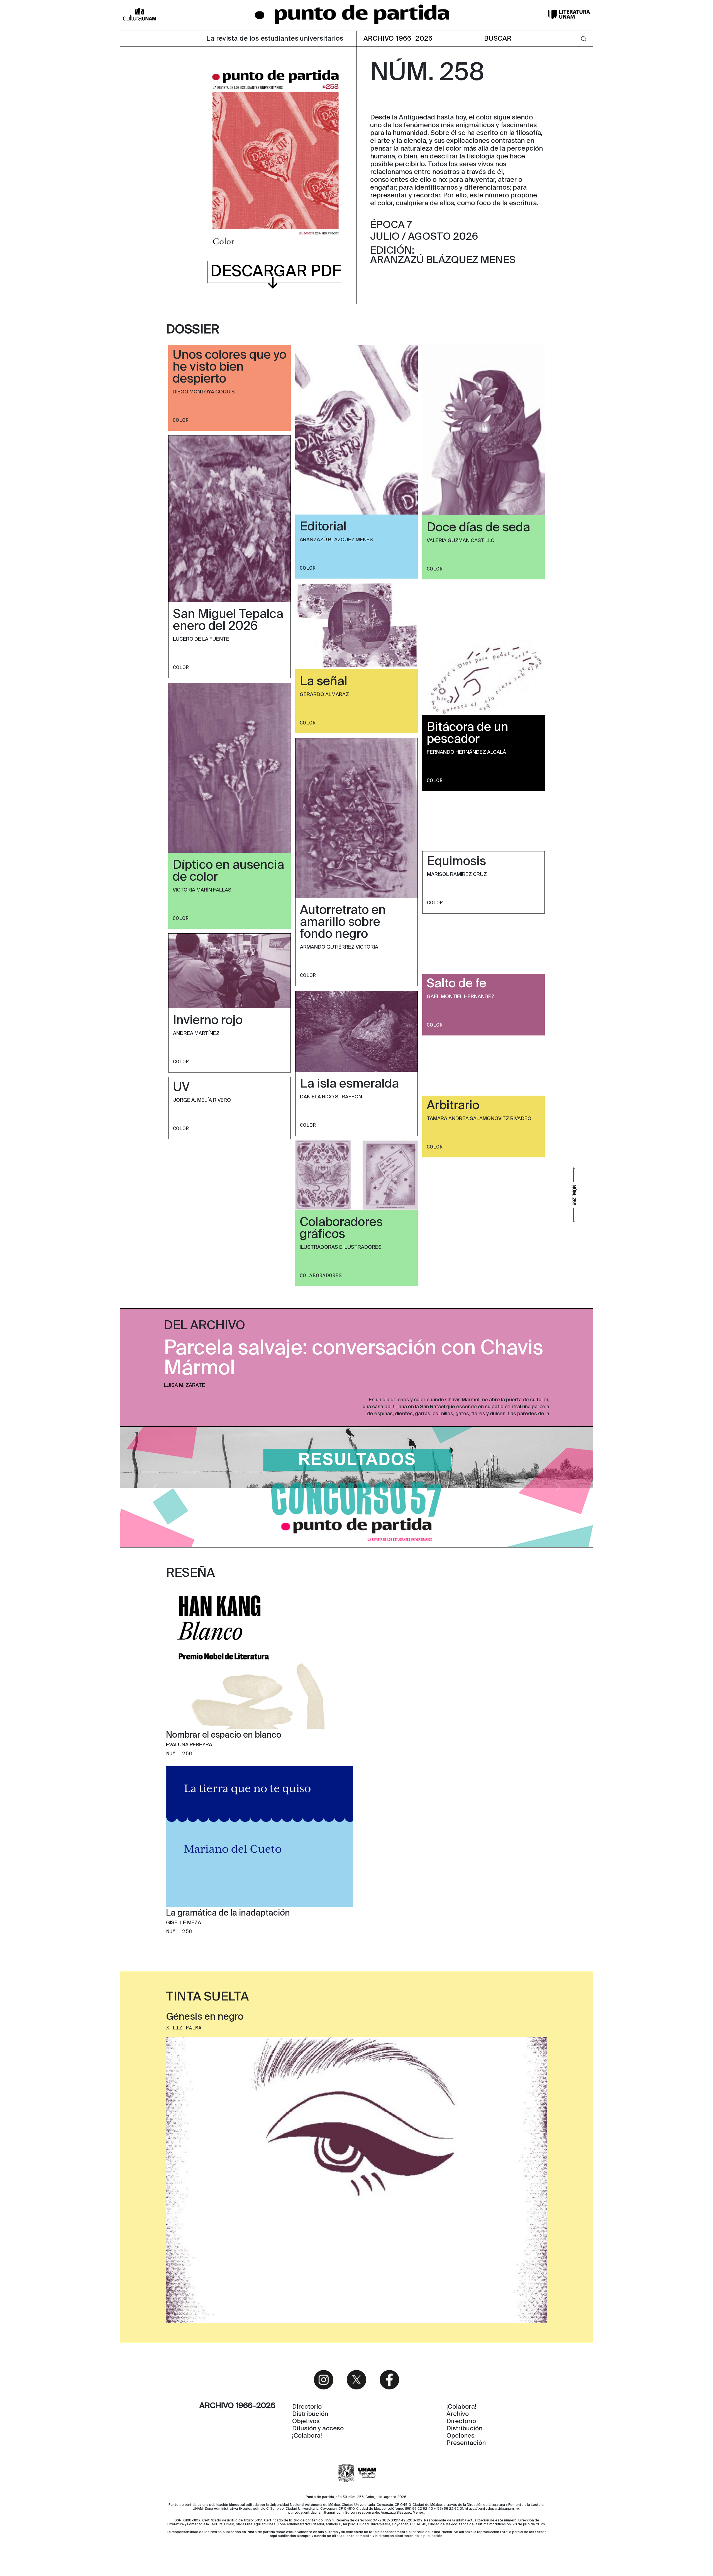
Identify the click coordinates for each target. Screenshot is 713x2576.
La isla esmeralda (349, 1084)
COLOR (181, 420)
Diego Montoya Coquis (204, 392)
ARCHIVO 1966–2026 (398, 39)
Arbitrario (453, 1106)
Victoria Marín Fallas (202, 890)
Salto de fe (456, 984)
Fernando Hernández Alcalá (466, 752)
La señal (323, 682)
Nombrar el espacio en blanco (224, 1735)
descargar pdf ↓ (276, 278)
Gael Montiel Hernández (461, 997)
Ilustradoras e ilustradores (341, 1247)
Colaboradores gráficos (341, 1229)
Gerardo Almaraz (324, 695)
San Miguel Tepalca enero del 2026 (228, 620)
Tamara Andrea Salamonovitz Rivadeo (479, 1119)
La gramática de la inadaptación (228, 1914)
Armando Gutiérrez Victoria (339, 947)
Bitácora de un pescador (467, 734)
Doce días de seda (478, 528)
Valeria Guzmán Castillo (461, 541)
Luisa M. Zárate (184, 1385)
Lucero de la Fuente (201, 639)
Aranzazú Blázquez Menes (336, 540)
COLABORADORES (321, 1275)
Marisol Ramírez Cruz (457, 875)
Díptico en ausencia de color (228, 871)
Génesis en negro (205, 2017)
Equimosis (456, 862)
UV (181, 1088)
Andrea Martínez (196, 1034)
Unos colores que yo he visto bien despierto (229, 367)
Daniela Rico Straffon (331, 1097)
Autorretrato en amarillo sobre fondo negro (343, 922)
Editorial (323, 527)
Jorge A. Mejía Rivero (202, 1100)
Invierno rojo (208, 1021)
